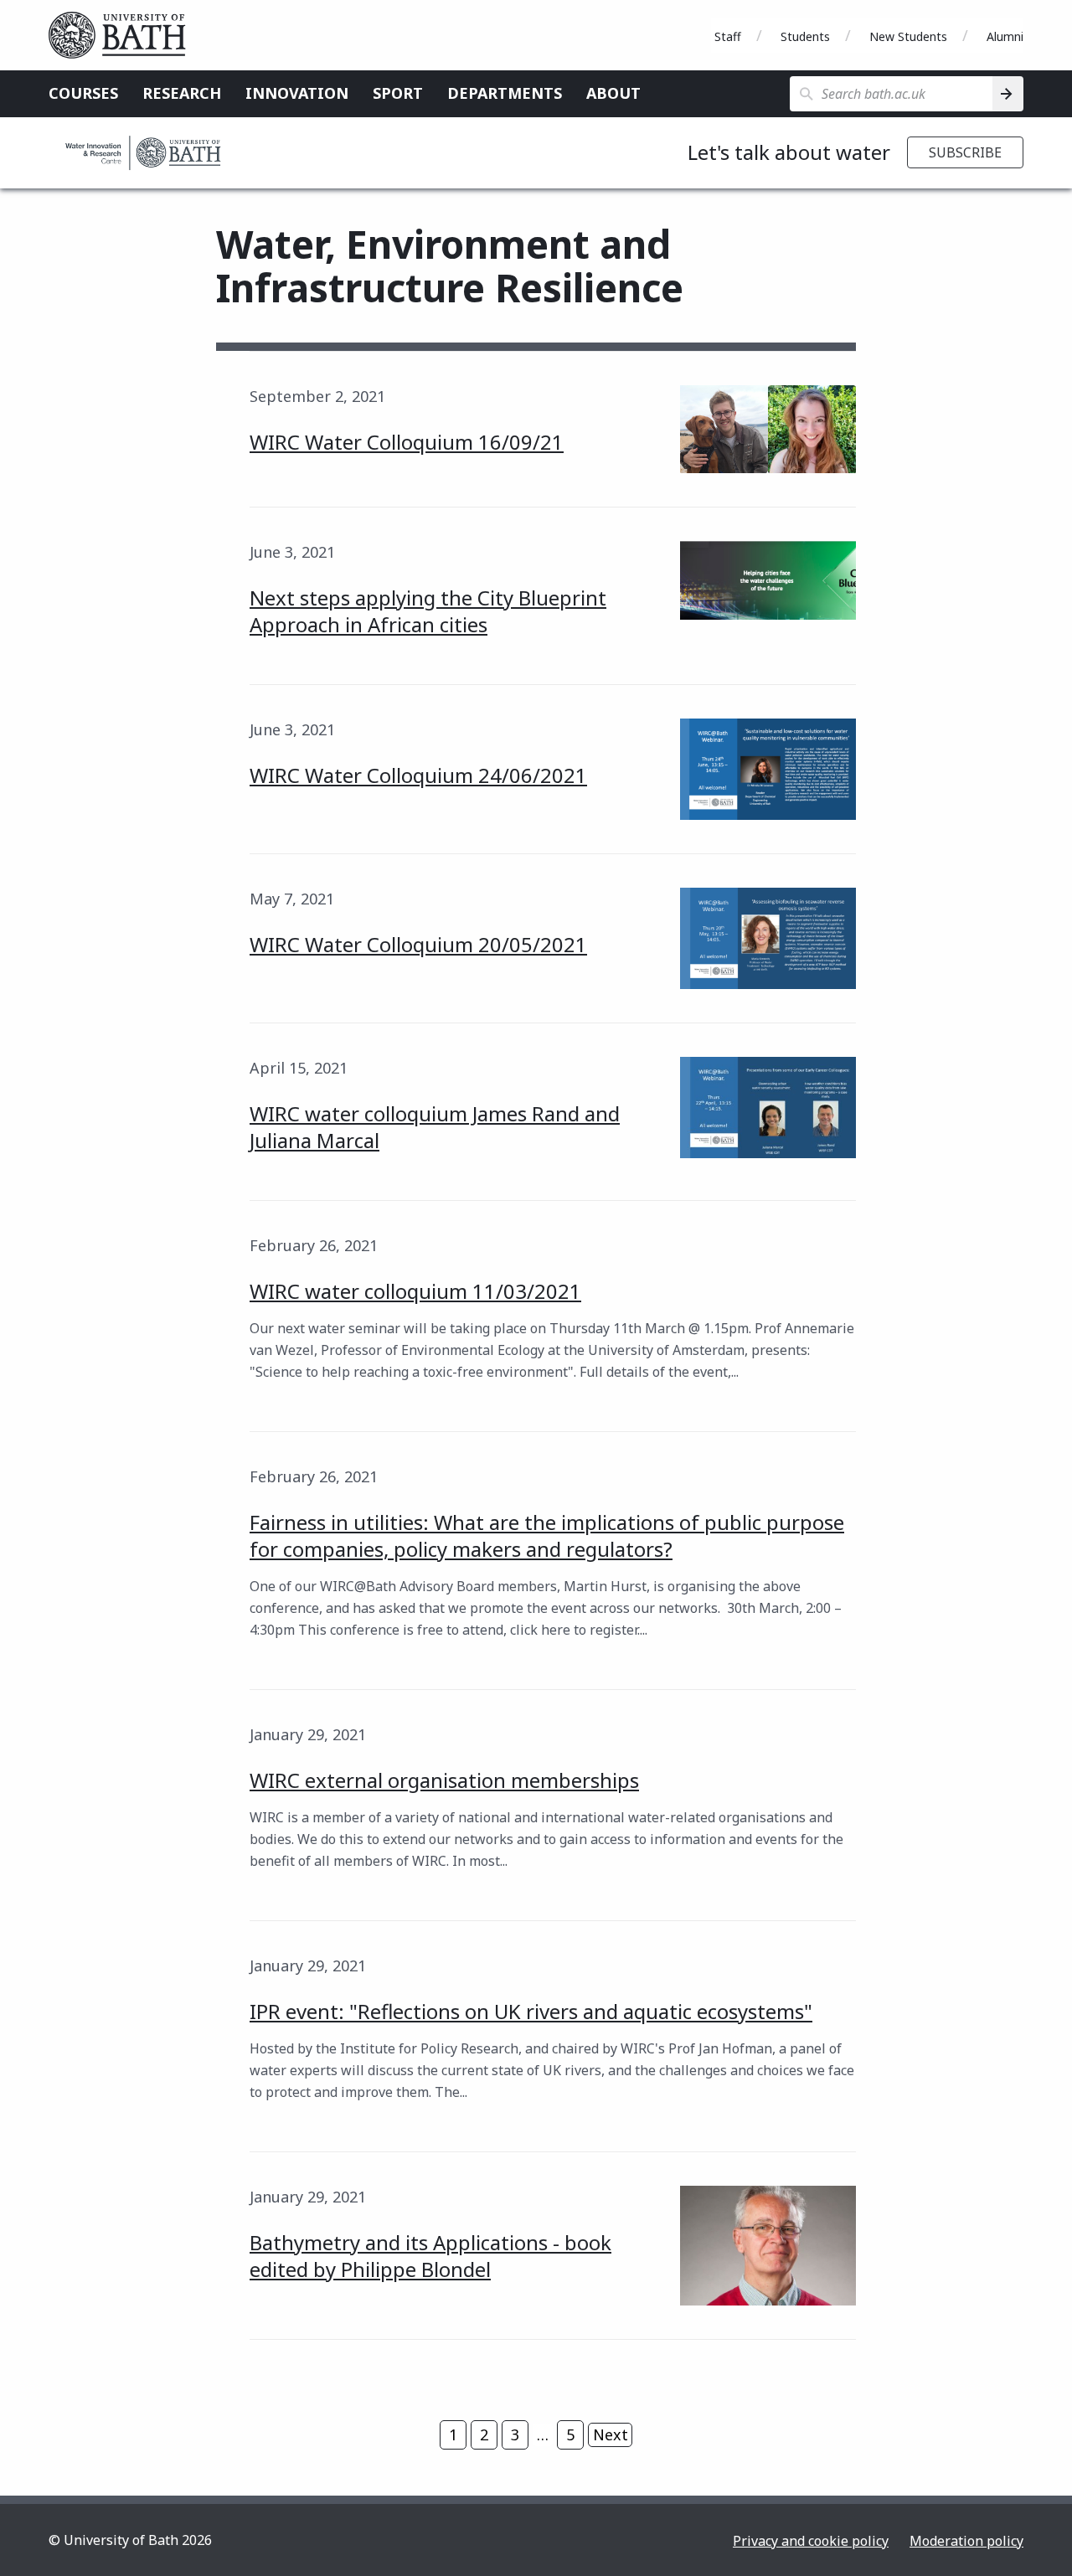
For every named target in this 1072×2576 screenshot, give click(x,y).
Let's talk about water (789, 152)
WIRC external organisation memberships (444, 1780)
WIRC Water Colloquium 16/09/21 (407, 442)
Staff (728, 36)
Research (182, 93)
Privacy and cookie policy (811, 2541)
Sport (398, 93)
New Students (908, 36)
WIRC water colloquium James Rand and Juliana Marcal (435, 1127)
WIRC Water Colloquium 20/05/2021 (418, 944)
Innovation (297, 93)
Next (611, 2434)
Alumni (1005, 36)
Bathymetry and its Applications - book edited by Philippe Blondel (430, 2256)
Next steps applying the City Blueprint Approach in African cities (428, 611)
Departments (505, 93)
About (613, 93)
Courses (83, 93)
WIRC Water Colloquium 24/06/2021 (418, 775)
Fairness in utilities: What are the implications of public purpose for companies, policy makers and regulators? (547, 1535)
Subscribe (965, 152)
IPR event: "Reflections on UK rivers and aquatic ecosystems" (531, 2011)
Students (805, 36)
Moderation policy (966, 2541)
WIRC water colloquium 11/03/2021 (415, 1291)
